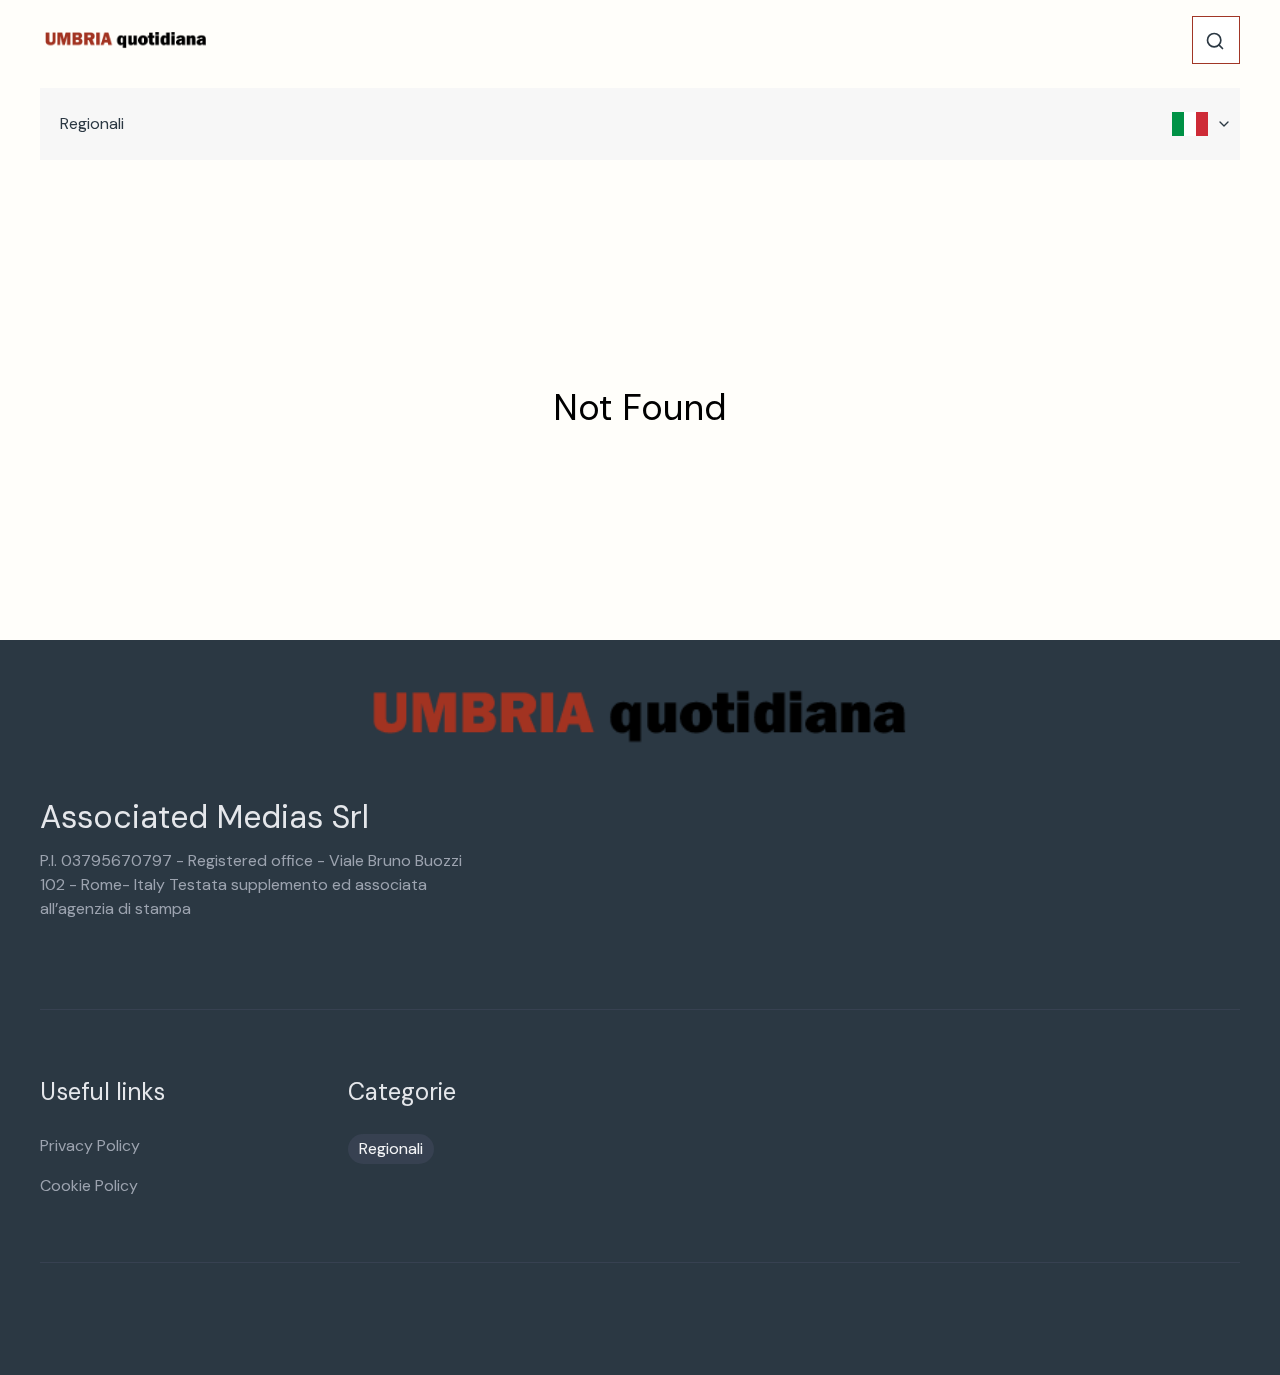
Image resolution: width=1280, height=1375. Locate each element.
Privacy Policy (90, 1145)
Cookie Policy (89, 1185)
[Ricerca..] (1215, 41)
